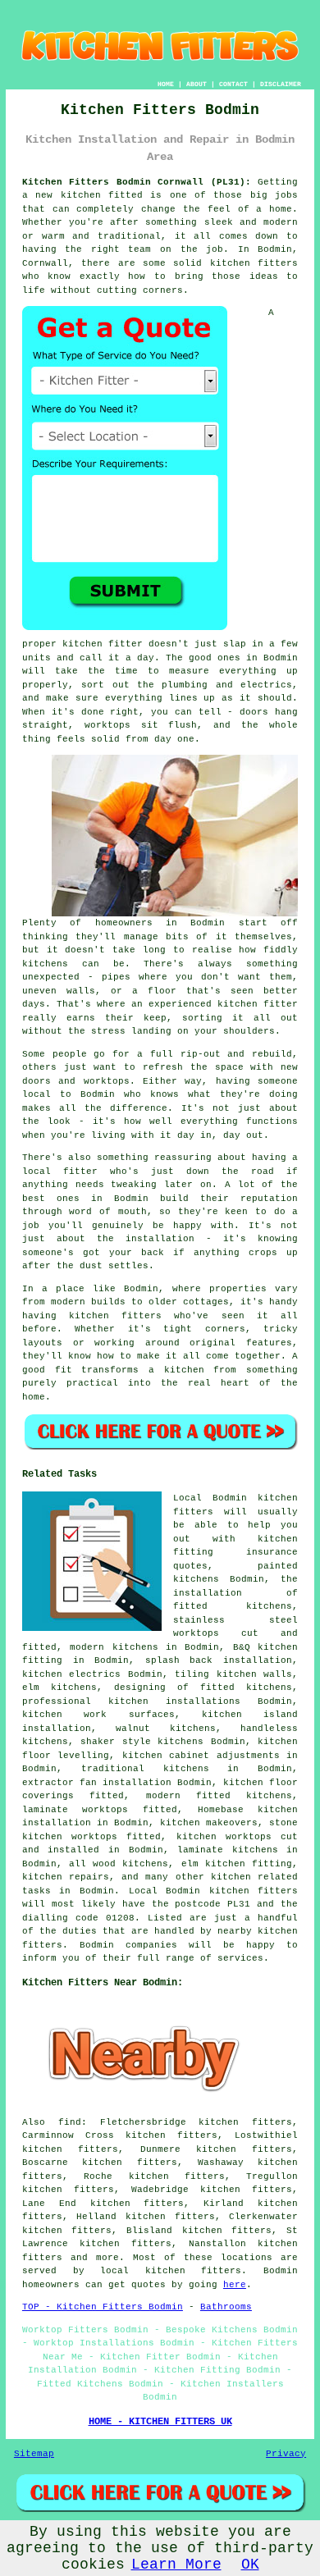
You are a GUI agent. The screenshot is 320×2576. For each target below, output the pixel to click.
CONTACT (233, 84)
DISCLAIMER (281, 84)
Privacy (286, 2454)
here (235, 2285)
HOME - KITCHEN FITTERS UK (160, 2422)
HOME (166, 84)
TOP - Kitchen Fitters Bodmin (103, 2307)
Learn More (176, 2565)
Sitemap (34, 2454)
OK (250, 2565)
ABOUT (197, 84)
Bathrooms (226, 2307)
